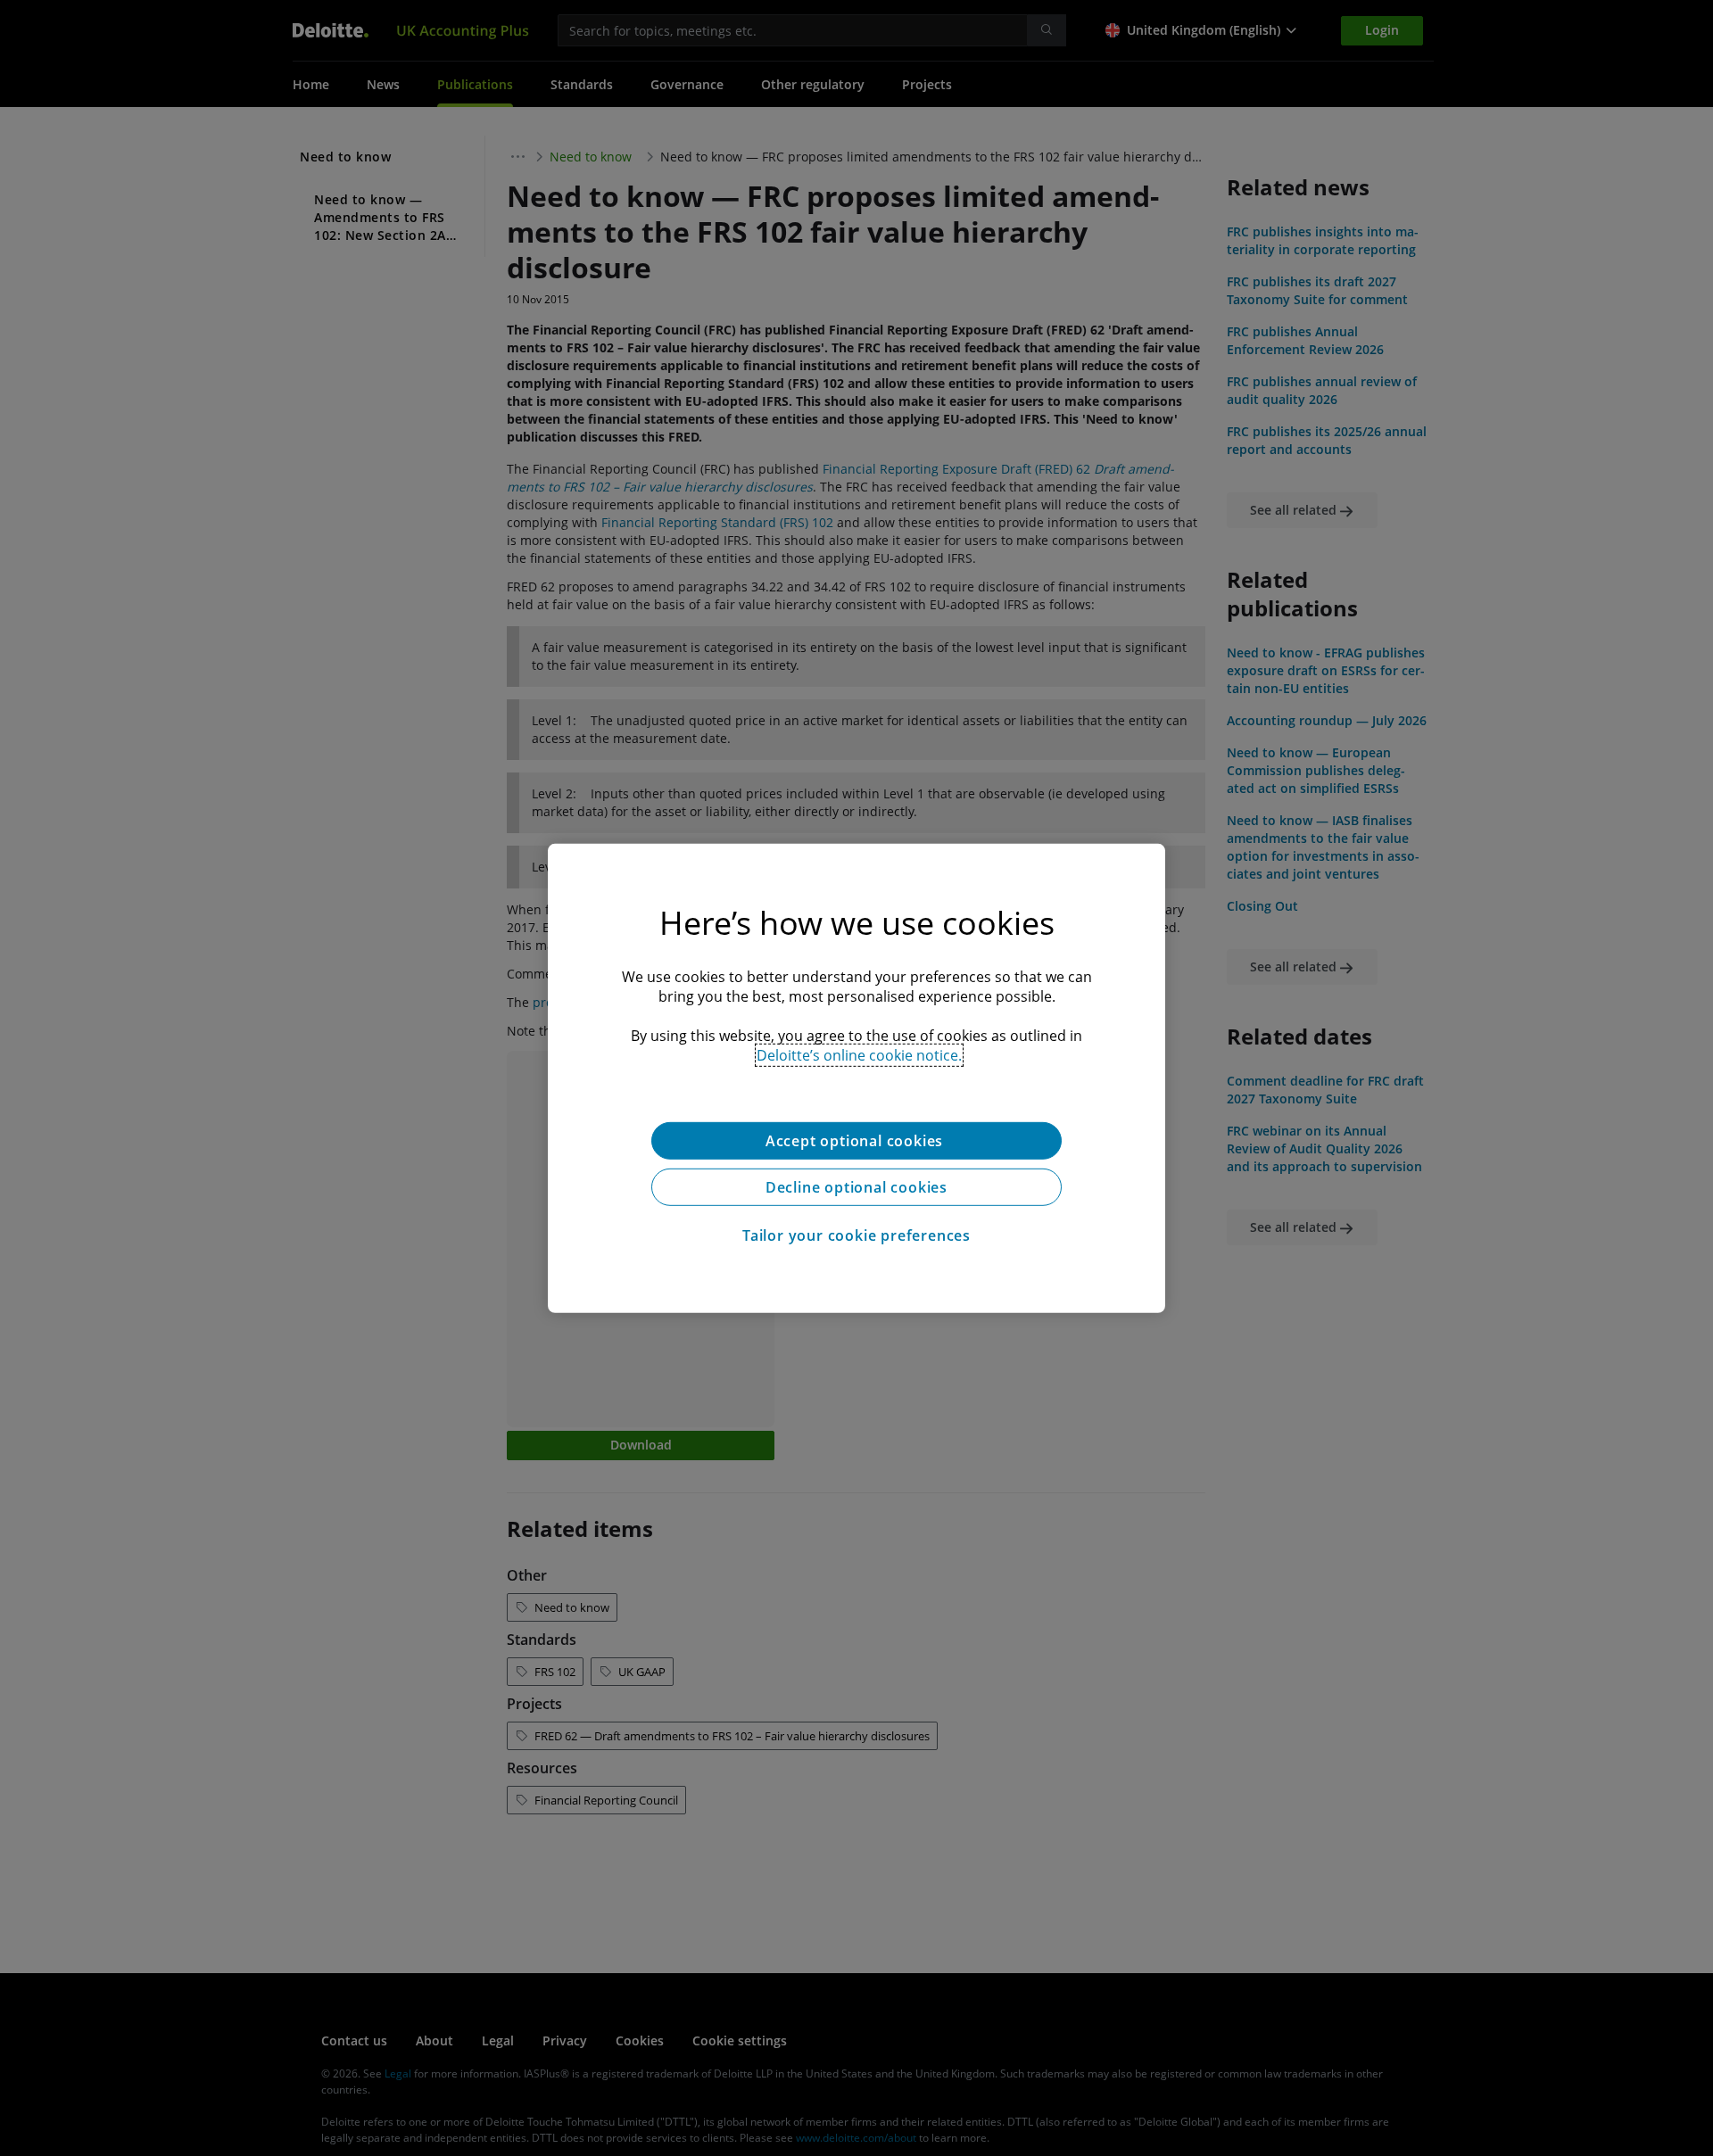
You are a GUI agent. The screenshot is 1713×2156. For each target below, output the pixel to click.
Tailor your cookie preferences (856, 1235)
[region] (856, 1078)
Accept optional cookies (856, 1140)
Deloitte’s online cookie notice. (859, 1054)
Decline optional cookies (856, 1186)
